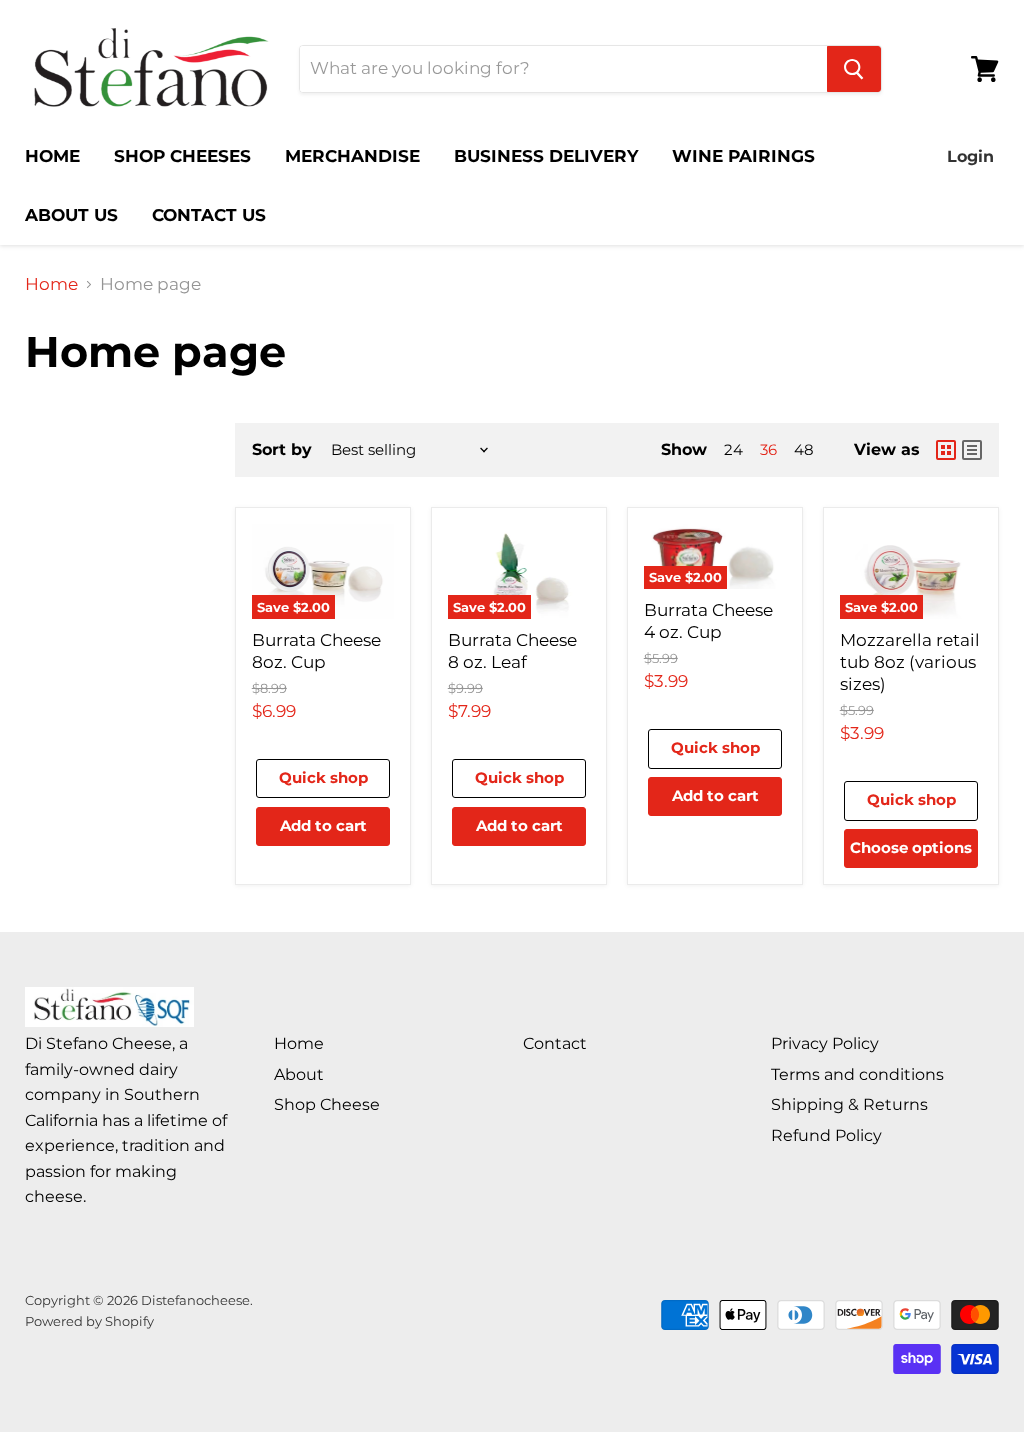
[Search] (854, 69)
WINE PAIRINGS (743, 156)
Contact (555, 1043)
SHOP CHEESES (182, 156)
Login (970, 156)
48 (804, 450)
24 (733, 450)
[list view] (972, 450)
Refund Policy (826, 1135)
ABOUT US (71, 215)
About (299, 1074)
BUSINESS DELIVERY (546, 156)
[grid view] (946, 450)
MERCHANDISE (352, 156)
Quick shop (323, 778)
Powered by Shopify (89, 1321)
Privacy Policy (825, 1043)
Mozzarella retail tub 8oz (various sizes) (910, 662)
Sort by (282, 450)
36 (768, 450)
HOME (52, 156)
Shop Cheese (327, 1104)
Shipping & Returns (849, 1104)
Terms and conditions (857, 1074)
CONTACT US (209, 215)
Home (51, 284)
